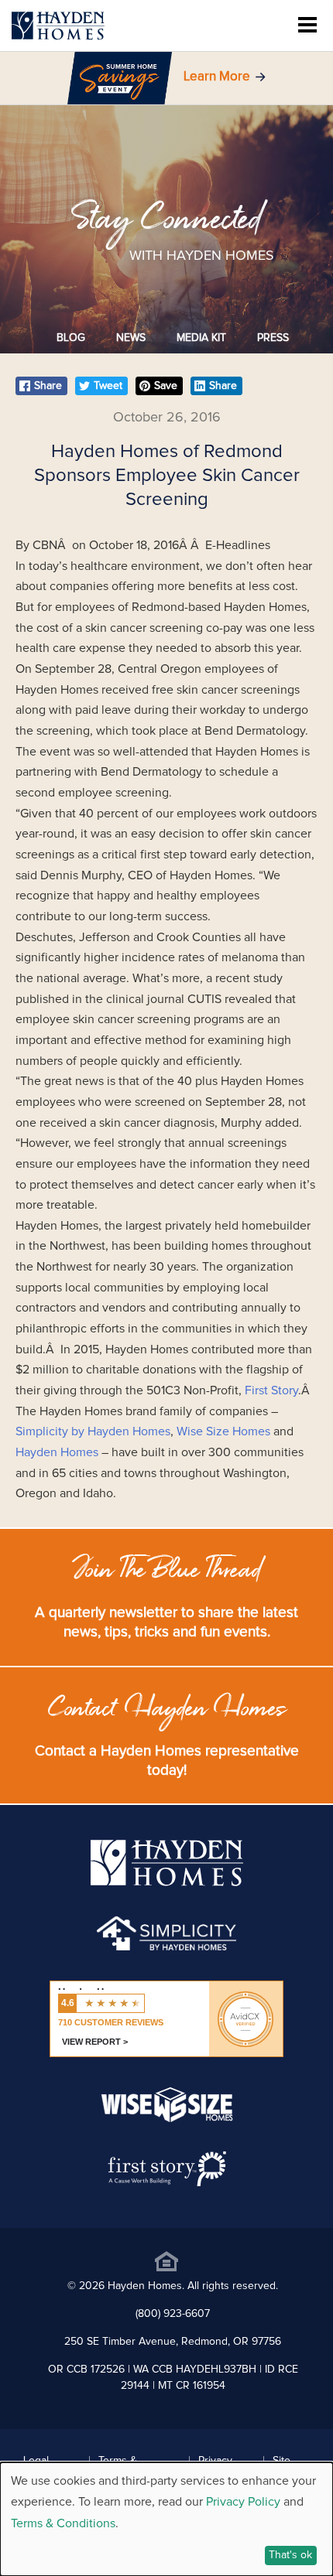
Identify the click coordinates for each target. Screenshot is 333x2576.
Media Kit (201, 338)
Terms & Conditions (63, 2523)
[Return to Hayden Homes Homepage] (58, 26)
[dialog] (166, 2519)
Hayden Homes (58, 1452)
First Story (271, 1390)
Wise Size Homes (225, 1431)
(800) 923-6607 (173, 2314)
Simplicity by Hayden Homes (93, 1431)
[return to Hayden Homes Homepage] (167, 1882)
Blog (71, 338)
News (131, 338)
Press (273, 338)
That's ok (290, 2555)
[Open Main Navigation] (307, 26)
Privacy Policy (243, 2502)
